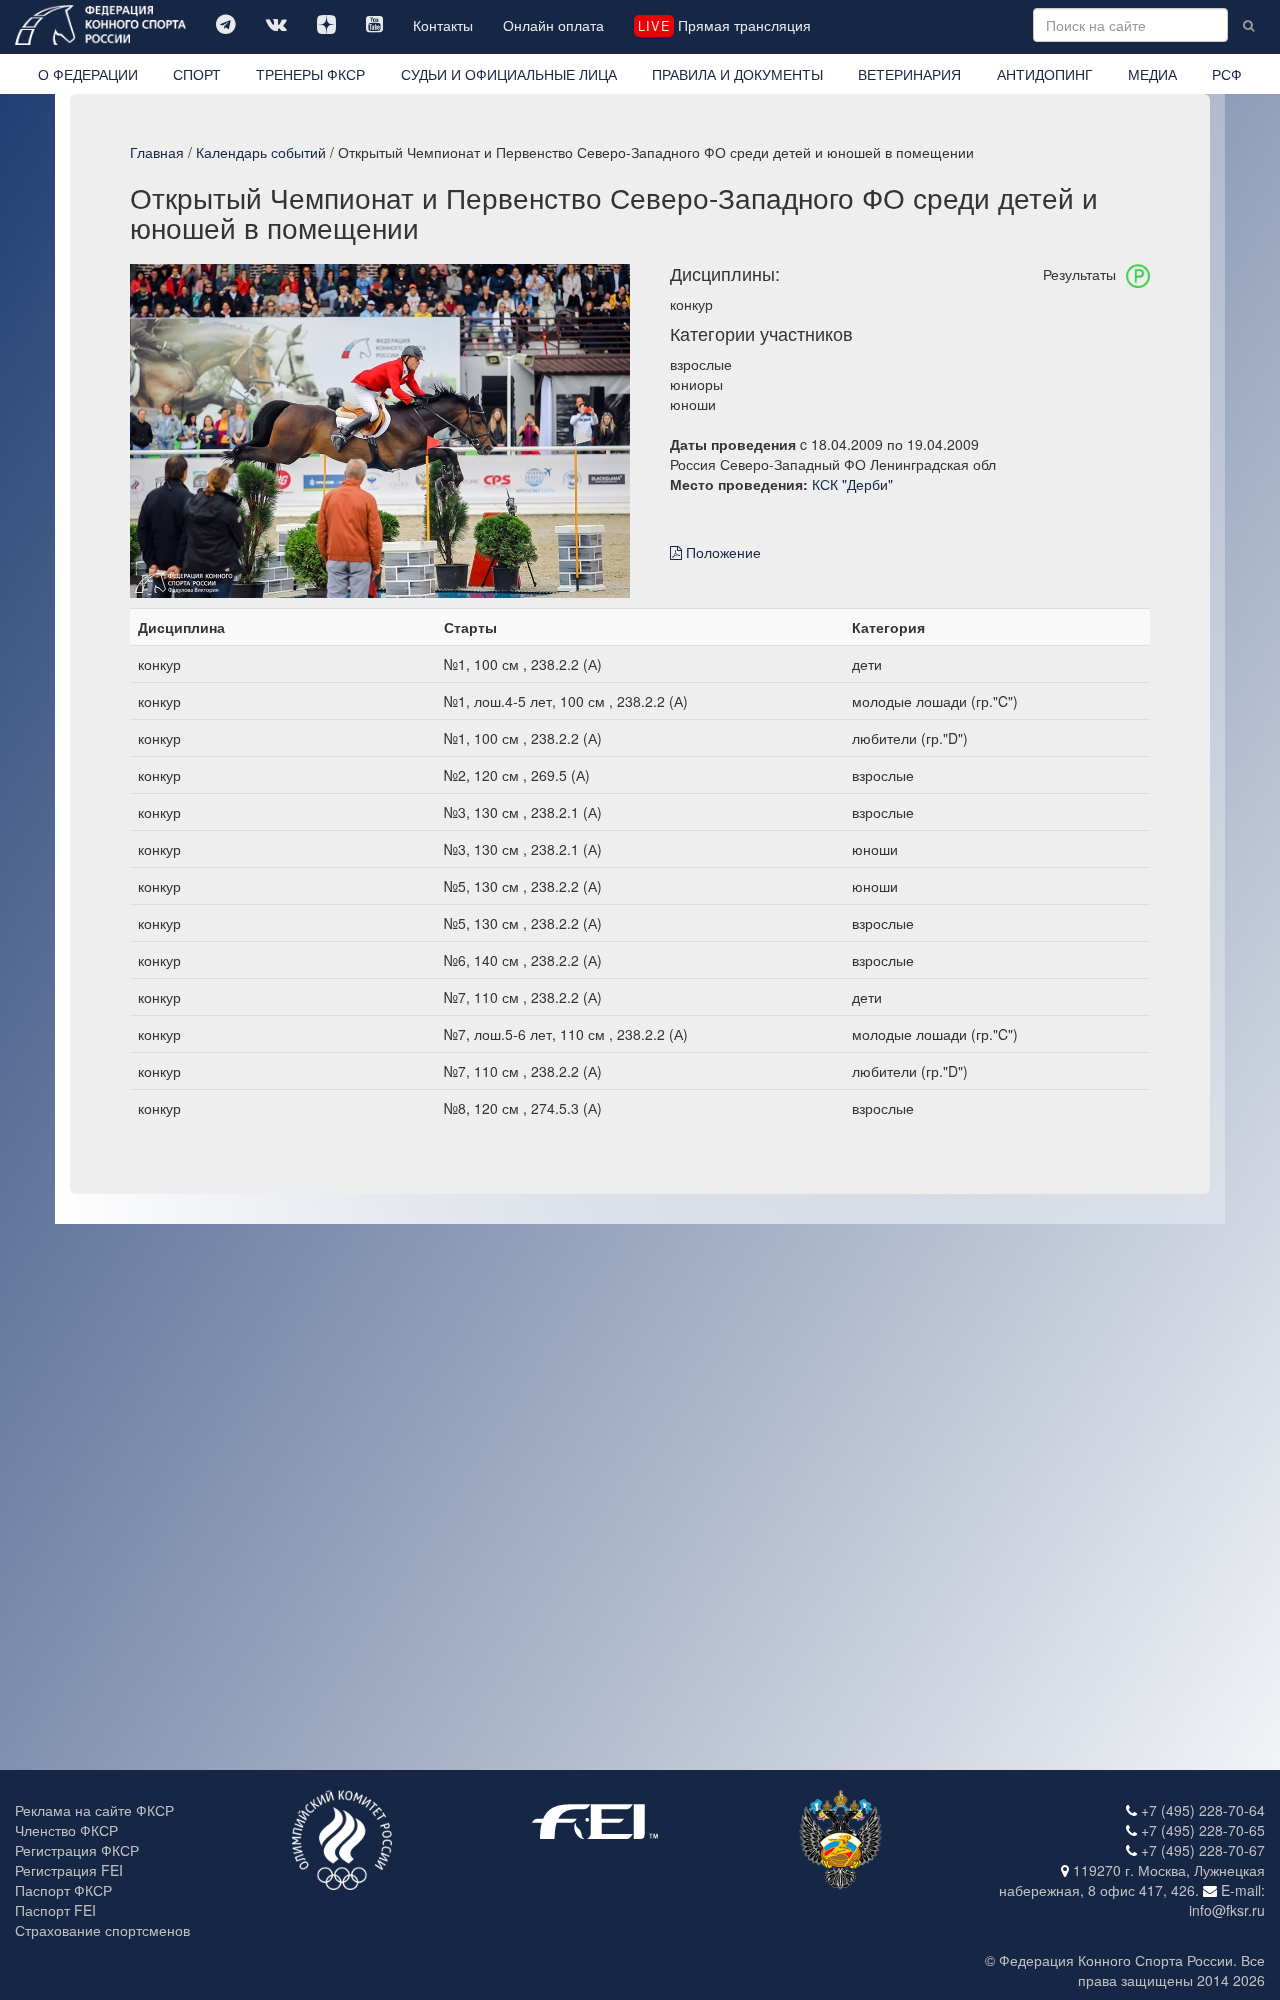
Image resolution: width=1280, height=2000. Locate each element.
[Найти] (1248, 25)
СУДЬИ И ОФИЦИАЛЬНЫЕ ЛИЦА (509, 74)
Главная (157, 152)
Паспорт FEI (55, 1910)
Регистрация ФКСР (77, 1850)
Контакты (443, 25)
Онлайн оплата (553, 25)
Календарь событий (261, 152)
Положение (721, 552)
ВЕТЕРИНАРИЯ (909, 74)
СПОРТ (197, 74)
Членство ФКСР (66, 1830)
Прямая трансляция (724, 25)
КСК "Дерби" (852, 484)
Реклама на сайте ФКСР (94, 1810)
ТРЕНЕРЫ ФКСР (310, 74)
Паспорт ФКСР (63, 1890)
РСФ (1227, 74)
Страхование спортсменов (102, 1930)
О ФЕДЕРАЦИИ (88, 74)
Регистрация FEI (69, 1870)
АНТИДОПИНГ (1045, 74)
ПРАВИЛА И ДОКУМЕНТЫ (737, 74)
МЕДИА (1152, 74)
